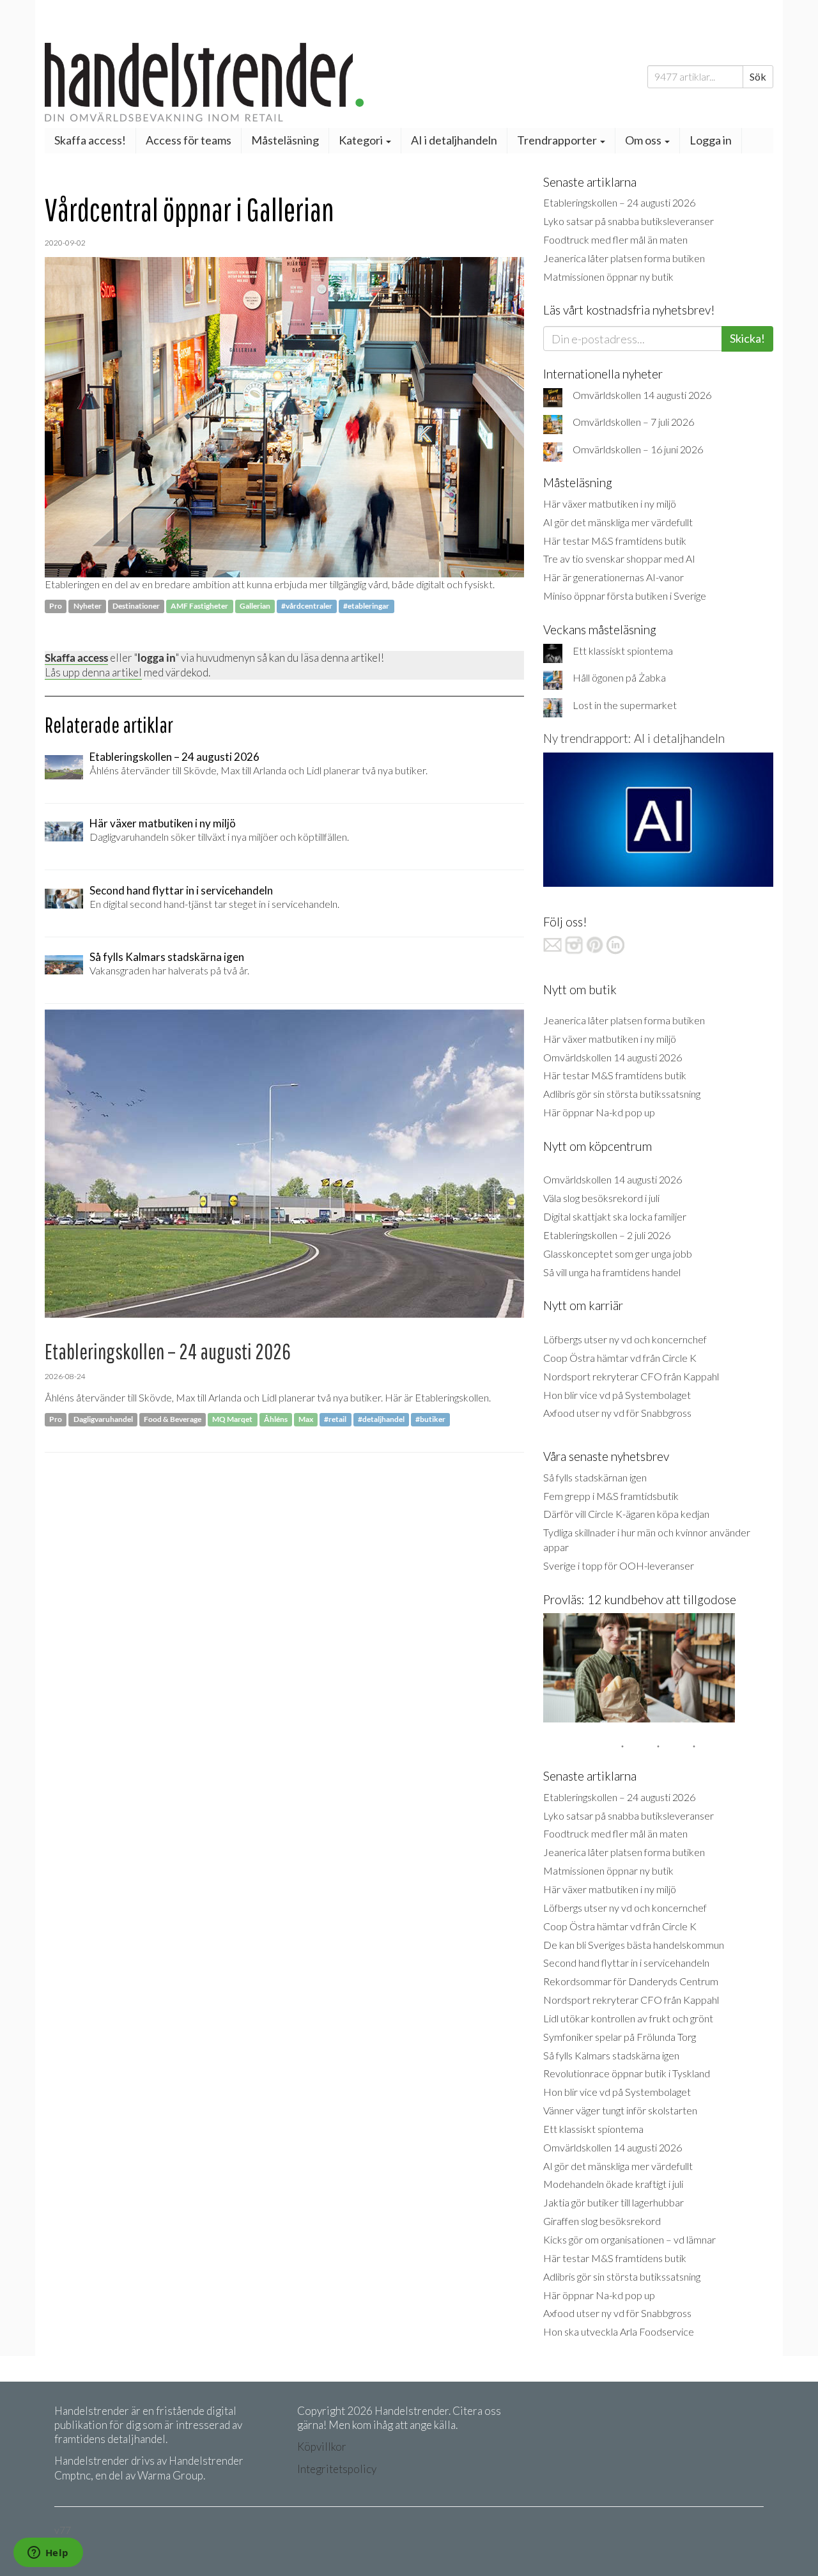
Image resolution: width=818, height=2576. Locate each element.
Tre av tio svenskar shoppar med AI (619, 558)
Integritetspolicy (337, 2469)
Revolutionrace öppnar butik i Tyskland (627, 2073)
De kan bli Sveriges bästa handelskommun (634, 1945)
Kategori (362, 140)
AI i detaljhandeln (454, 140)
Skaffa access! (90, 140)
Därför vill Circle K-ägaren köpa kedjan (626, 1514)
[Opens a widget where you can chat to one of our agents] (48, 2554)
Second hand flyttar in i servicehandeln (626, 1963)
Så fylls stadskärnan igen (595, 1477)
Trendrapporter (558, 140)
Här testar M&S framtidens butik (615, 541)
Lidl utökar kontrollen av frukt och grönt (628, 2018)
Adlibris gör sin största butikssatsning (622, 1094)
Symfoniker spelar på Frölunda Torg (620, 2037)
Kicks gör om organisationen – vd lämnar (629, 2239)
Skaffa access (76, 658)
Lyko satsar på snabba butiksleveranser (629, 221)
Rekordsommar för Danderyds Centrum (631, 1981)
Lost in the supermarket (625, 705)
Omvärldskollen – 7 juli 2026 (633, 422)
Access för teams (189, 140)
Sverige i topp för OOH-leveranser (619, 1565)
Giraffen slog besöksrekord (602, 2221)
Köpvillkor (322, 2447)
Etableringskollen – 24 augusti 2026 (619, 202)
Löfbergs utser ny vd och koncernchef (625, 1339)
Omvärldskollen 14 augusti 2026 (642, 395)
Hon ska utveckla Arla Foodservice (619, 2331)
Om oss (644, 140)
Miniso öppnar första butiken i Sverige (625, 596)
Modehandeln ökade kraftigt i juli (613, 2184)
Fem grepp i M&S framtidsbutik (611, 1496)
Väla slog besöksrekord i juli (601, 1198)
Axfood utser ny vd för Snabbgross (617, 1413)
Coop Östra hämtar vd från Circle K (620, 1358)
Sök (758, 76)
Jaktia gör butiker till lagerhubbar (613, 2202)
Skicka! (747, 338)
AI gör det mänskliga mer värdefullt (618, 522)
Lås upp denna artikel (93, 672)
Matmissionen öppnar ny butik (608, 277)
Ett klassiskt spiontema (623, 651)
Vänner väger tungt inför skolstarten (620, 2110)
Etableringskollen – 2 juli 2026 (607, 1235)
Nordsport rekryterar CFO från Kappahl (631, 1376)
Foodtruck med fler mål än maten (615, 239)
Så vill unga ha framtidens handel (612, 1272)
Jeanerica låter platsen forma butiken (624, 258)
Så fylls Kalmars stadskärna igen (611, 2055)
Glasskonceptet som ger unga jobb (618, 1253)
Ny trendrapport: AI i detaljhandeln (634, 738)
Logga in (711, 140)
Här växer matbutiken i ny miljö (610, 503)
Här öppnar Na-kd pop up (599, 1112)
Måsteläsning (285, 140)
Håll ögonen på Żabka (619, 677)
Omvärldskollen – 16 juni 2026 (638, 449)
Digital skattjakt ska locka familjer (615, 1216)
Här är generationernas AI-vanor (613, 577)
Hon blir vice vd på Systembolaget (617, 1395)
